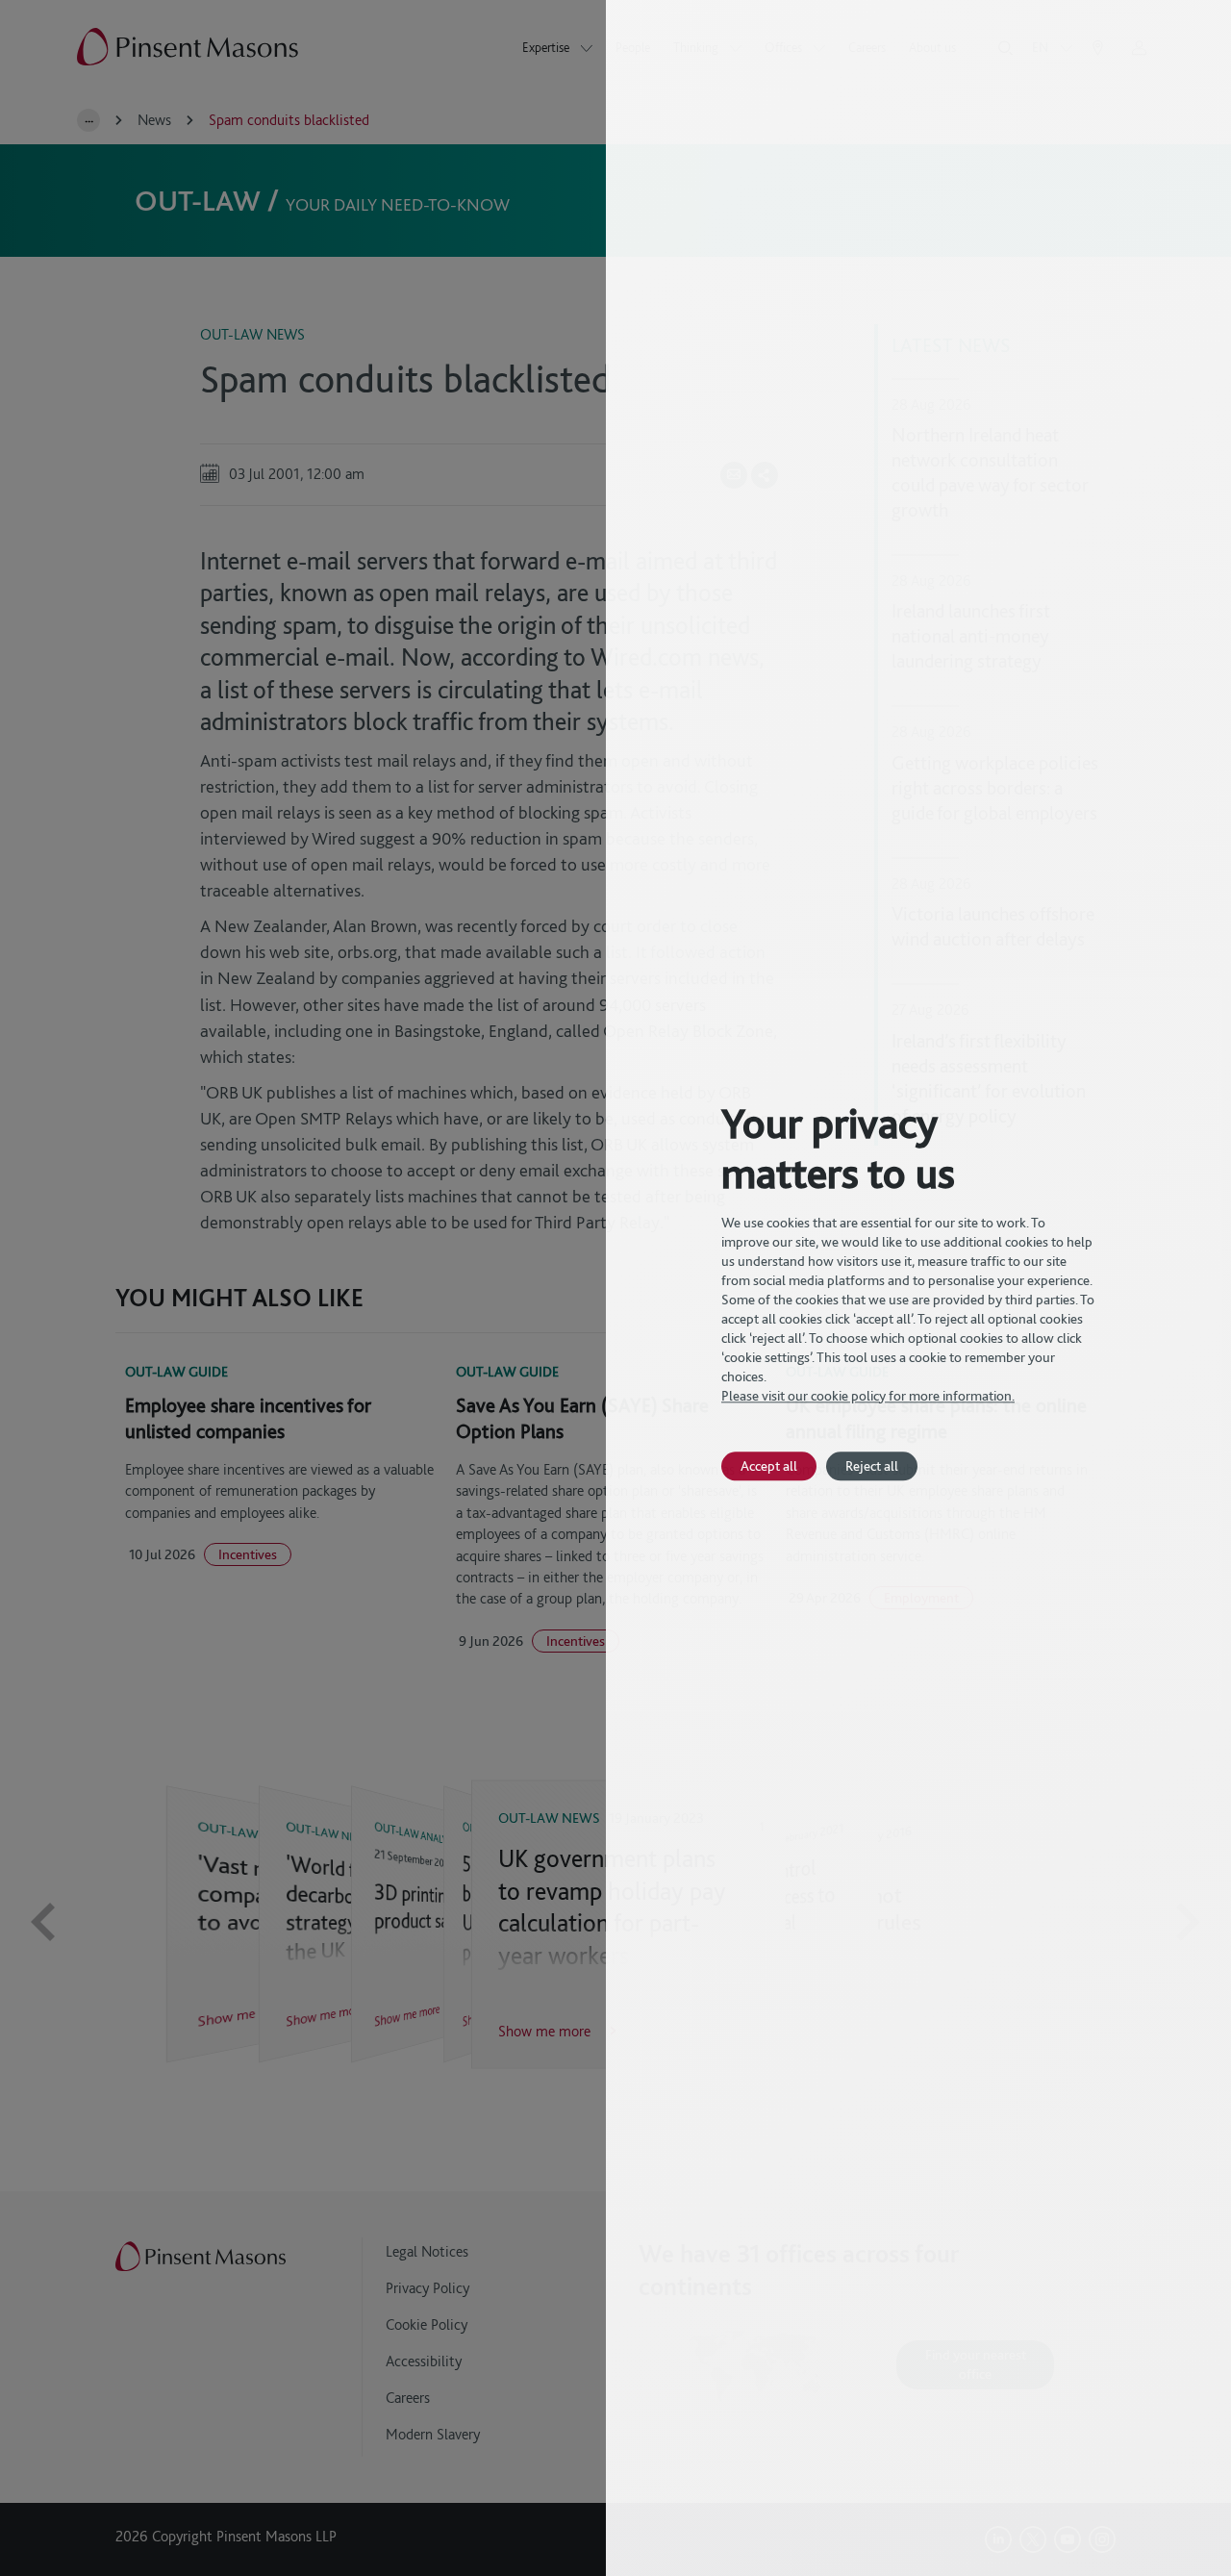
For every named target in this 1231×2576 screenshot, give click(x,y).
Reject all (872, 1465)
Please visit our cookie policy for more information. (868, 1396)
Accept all (769, 1465)
